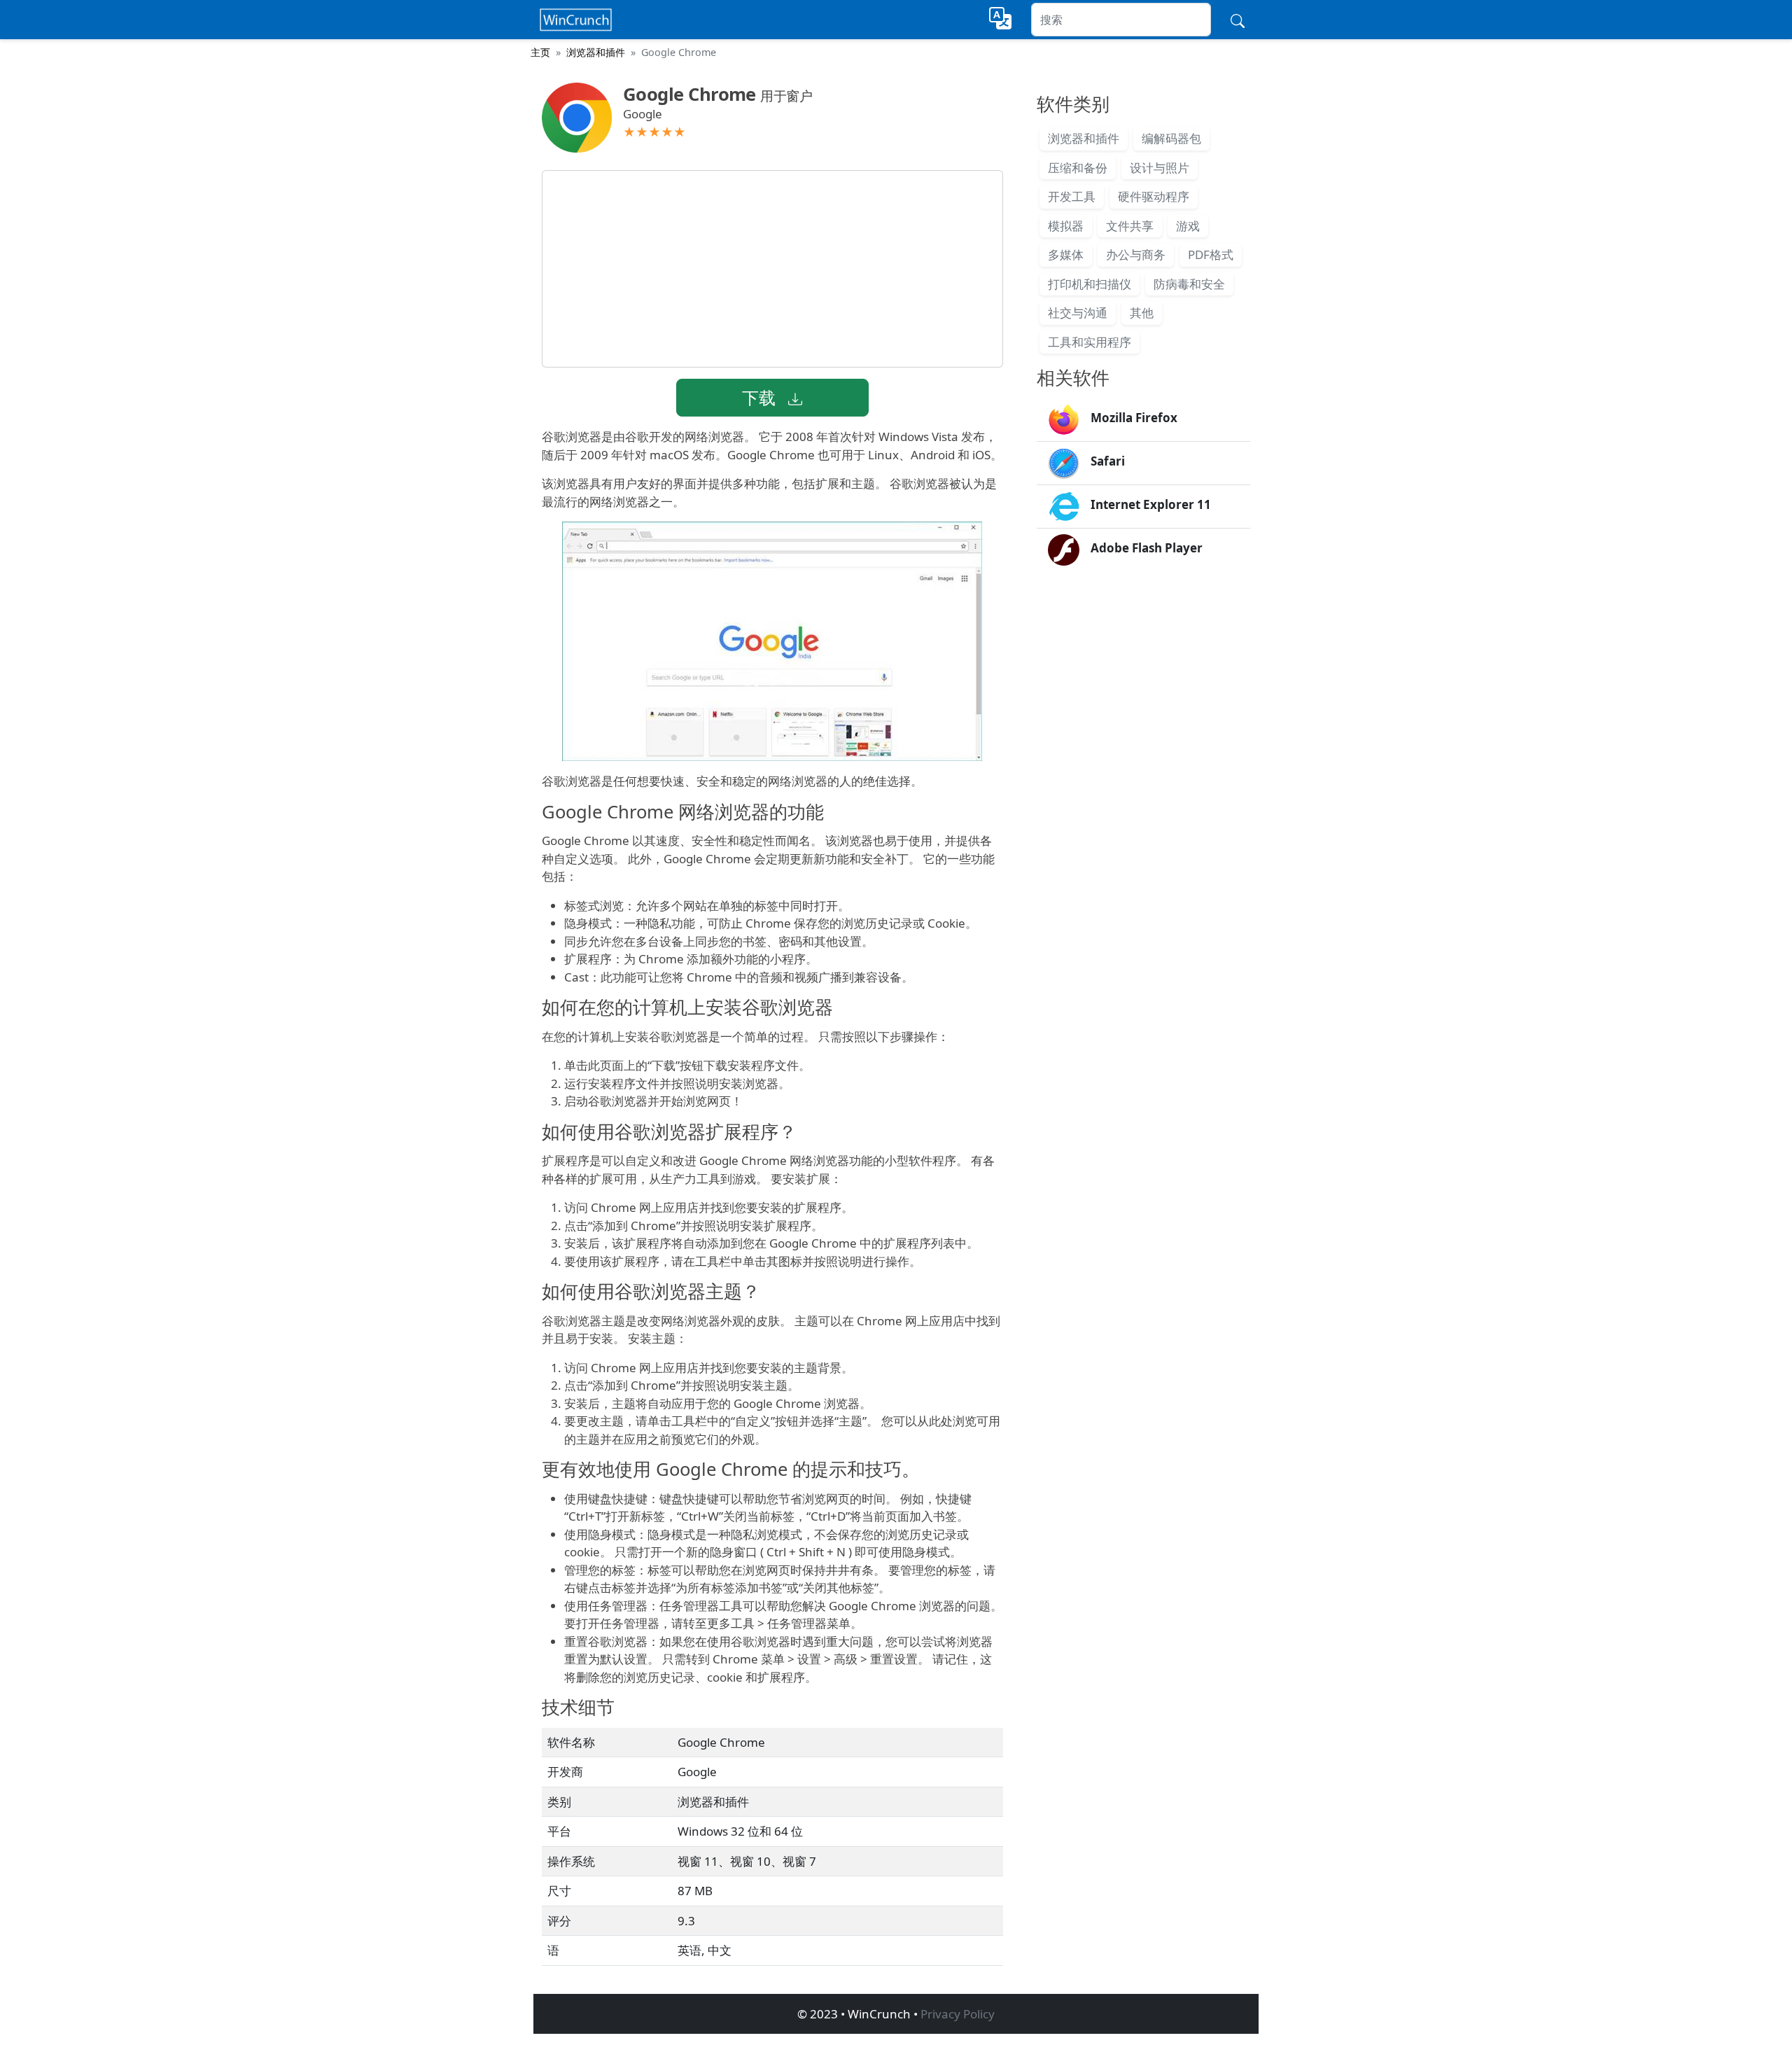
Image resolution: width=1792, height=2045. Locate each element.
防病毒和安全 (1189, 284)
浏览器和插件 (596, 52)
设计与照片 (1160, 168)
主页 (540, 52)
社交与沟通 (1078, 313)
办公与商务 (1136, 254)
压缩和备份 (1078, 168)
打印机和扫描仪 (1090, 284)
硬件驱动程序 (1154, 196)
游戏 (1188, 226)
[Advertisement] (772, 269)
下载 (761, 397)
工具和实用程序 (1090, 342)
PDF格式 (1211, 254)
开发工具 (1072, 196)
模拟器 (1066, 226)
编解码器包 (1171, 138)
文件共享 (1130, 226)
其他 (1142, 313)
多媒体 (1066, 254)
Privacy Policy (958, 2014)
